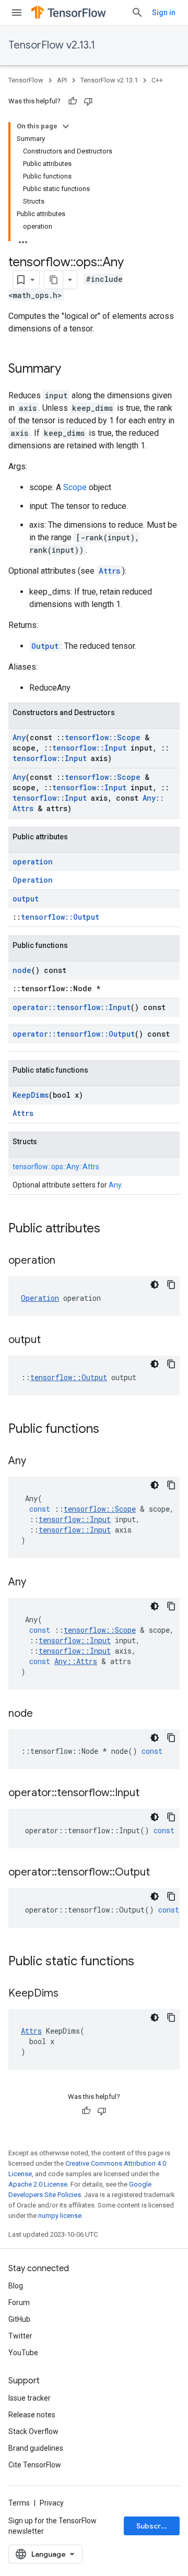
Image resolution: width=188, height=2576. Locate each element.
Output (45, 646)
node (22, 970)
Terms (19, 2503)
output (26, 899)
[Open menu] (17, 13)
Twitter (20, 2336)
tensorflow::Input (89, 748)
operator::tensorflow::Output (74, 1034)
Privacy (52, 2503)
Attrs (109, 571)
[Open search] (137, 13)
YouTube (23, 2353)
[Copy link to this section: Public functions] (110, 1430)
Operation (33, 880)
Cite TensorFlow (35, 2465)
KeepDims (31, 1095)
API (62, 80)
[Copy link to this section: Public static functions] (145, 1962)
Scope (75, 487)
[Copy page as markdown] (54, 280)
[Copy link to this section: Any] (37, 1462)
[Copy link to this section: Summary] (72, 370)
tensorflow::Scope (103, 737)
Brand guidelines (36, 2448)
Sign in (164, 13)
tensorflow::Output (60, 917)
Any (19, 737)
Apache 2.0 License (38, 2184)
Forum (19, 2302)
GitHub (19, 2319)
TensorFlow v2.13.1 (52, 45)
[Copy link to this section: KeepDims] (69, 1994)
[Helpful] (73, 101)
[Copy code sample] (171, 1285)
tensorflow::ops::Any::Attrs (56, 1167)
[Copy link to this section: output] (51, 1340)
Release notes (32, 2415)
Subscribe (154, 2526)
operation (33, 862)
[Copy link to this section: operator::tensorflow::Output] (160, 1873)
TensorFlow (26, 80)
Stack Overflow (33, 2431)
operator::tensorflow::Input (72, 1007)
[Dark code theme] (155, 1285)
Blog (16, 2286)
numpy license (60, 2216)
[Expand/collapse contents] (66, 126)
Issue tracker (30, 2398)
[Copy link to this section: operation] (66, 1261)
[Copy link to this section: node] (43, 1714)
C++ (157, 80)
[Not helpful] (88, 101)
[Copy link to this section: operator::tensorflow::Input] (150, 1794)
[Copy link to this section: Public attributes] (111, 1229)
